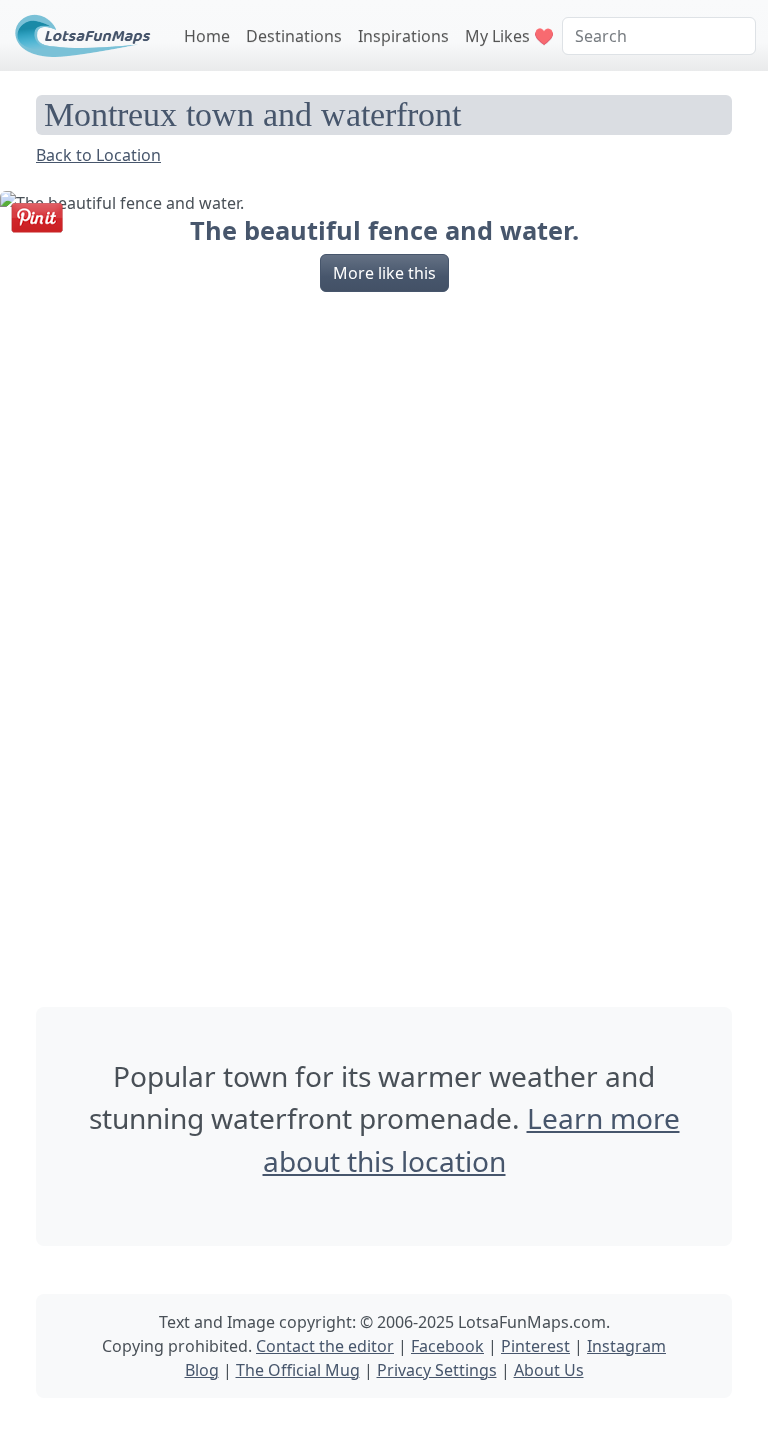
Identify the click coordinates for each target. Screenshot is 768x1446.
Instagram (626, 1346)
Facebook (447, 1346)
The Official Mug (298, 1370)
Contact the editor (325, 1346)
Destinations (294, 36)
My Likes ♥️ (509, 36)
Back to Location (98, 155)
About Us (549, 1370)
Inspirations (403, 36)
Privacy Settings (437, 1370)
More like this (384, 273)
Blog (202, 1370)
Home (207, 36)
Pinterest (535, 1346)
